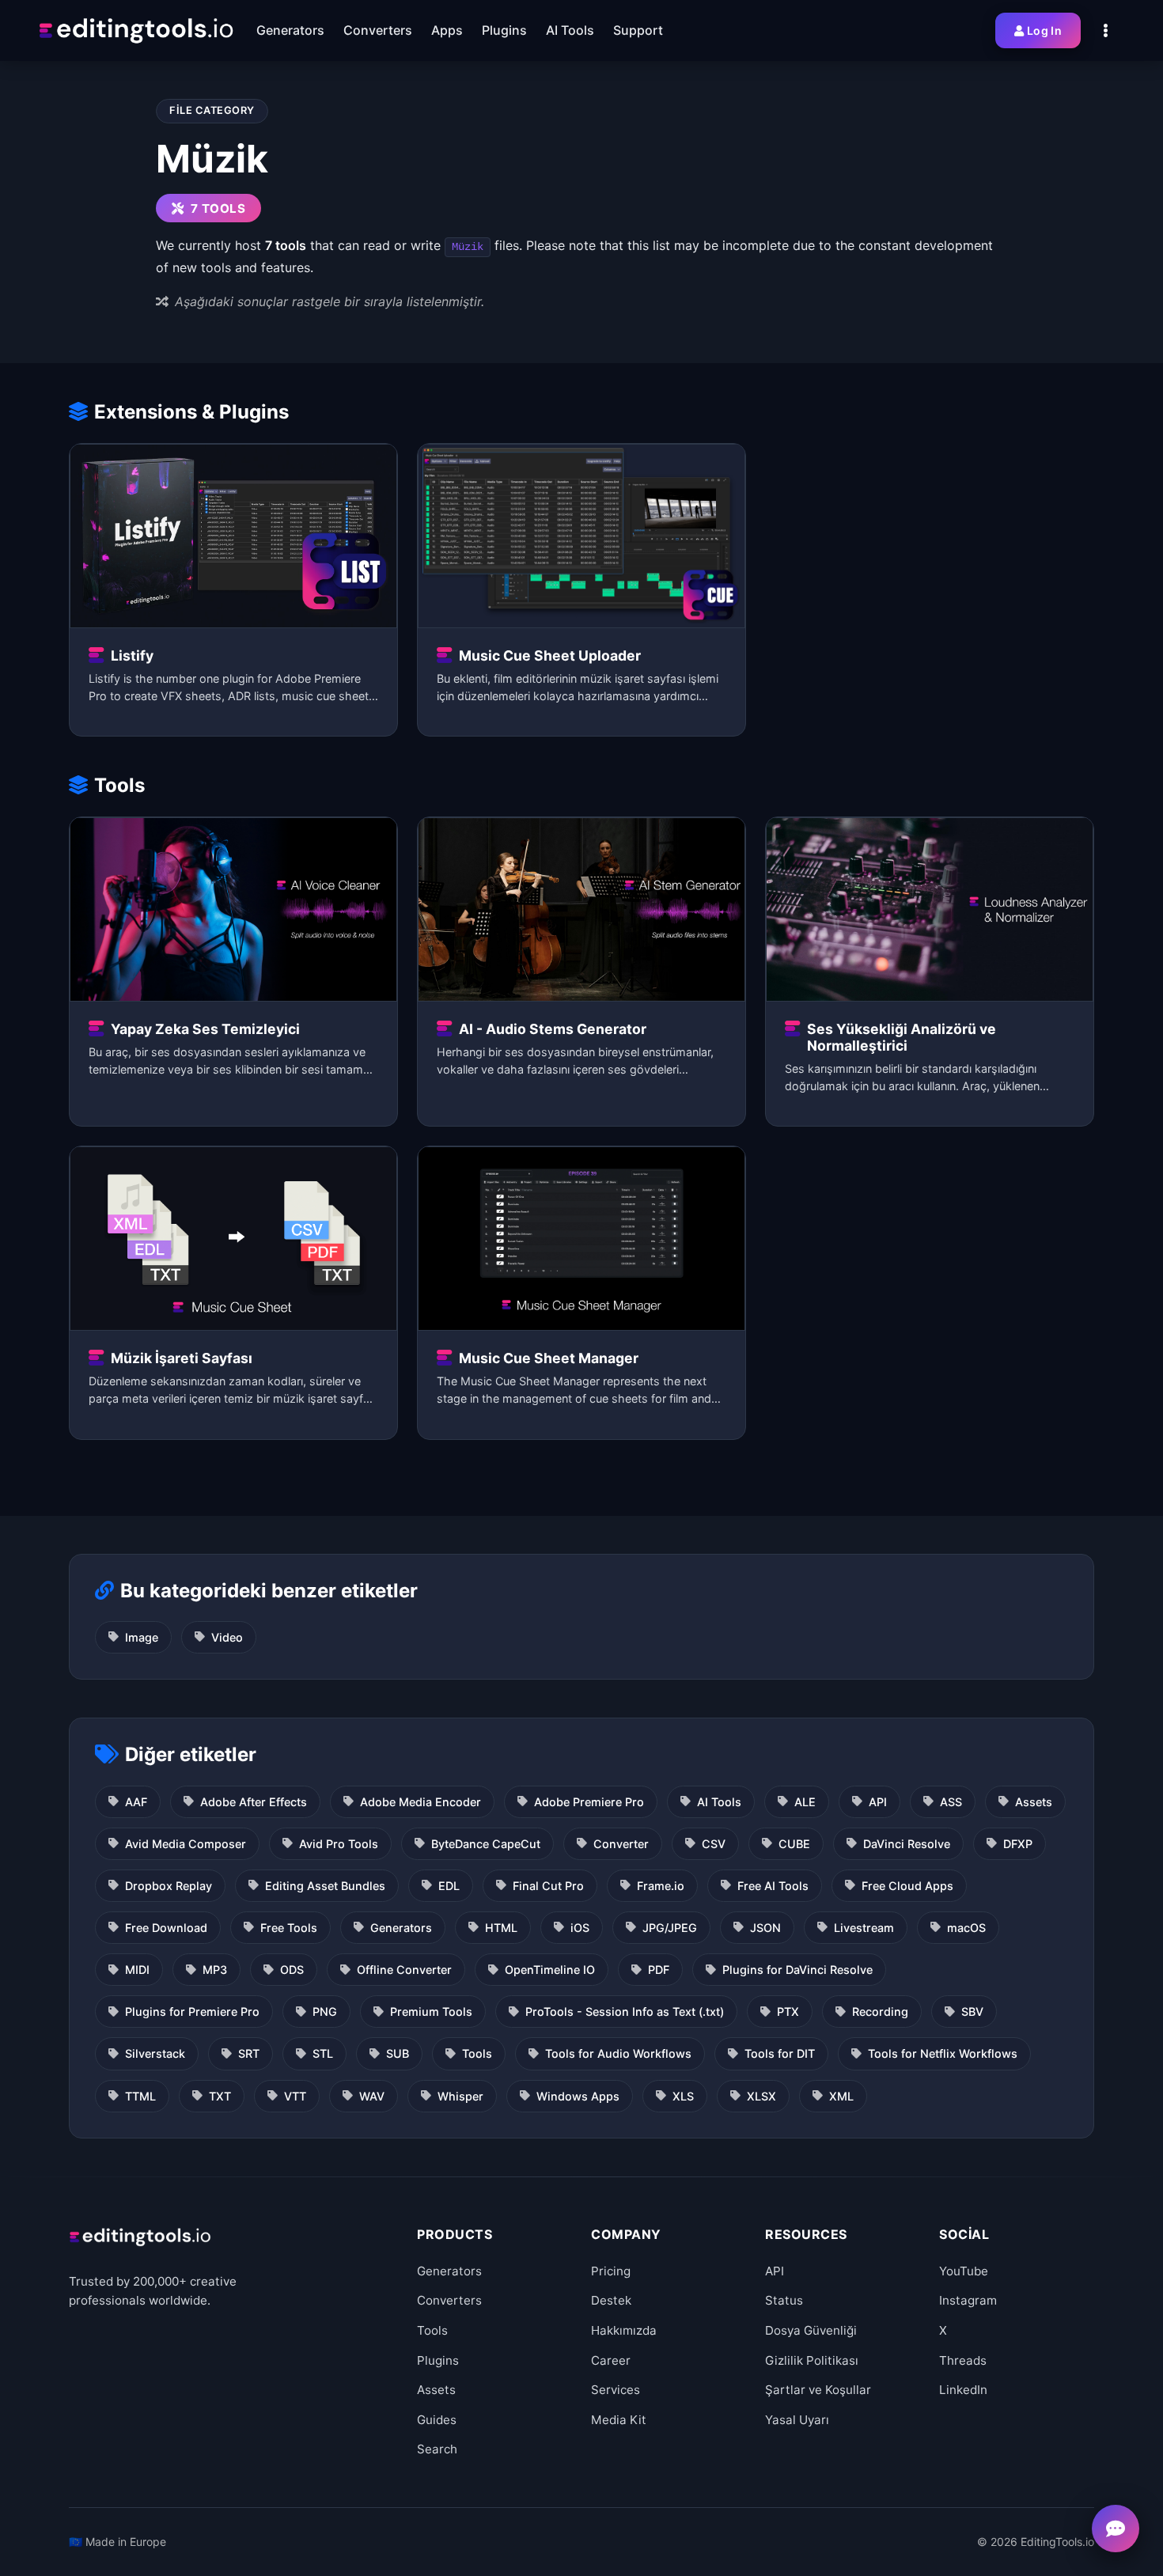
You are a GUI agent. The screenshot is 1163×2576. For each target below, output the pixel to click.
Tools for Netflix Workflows (943, 2053)
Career (611, 2360)
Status (784, 2300)
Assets (1034, 1802)
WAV (372, 2096)
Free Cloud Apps (907, 1886)
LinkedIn (963, 2390)
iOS (580, 1928)
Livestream (864, 1928)
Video (227, 1637)
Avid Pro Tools (339, 1844)
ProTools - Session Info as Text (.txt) (625, 2012)
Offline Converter (404, 1970)
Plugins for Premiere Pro (192, 2012)
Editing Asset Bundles (325, 1886)
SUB (398, 2053)
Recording (880, 2012)
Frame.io (661, 1886)
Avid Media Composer (186, 1844)
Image (142, 1637)
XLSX (761, 2096)
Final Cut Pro (548, 1886)
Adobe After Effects (254, 1802)
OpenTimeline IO (550, 1970)
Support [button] (638, 30)
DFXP (1018, 1844)
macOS (966, 1928)
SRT (249, 2053)
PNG (325, 2012)
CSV (714, 1844)
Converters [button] (378, 30)
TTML (140, 2096)
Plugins (438, 2360)
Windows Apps (578, 2096)
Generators (401, 1928)
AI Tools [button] (570, 30)
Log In (1044, 30)
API (878, 1802)
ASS (951, 1802)
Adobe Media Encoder (420, 1802)
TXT (220, 2096)
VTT (295, 2096)
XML (841, 2096)
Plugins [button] (504, 30)
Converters (449, 2300)
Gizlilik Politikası (812, 2360)
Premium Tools (431, 2012)
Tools (477, 2053)
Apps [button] (447, 30)
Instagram (968, 2300)
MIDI (137, 1970)
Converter (621, 1844)
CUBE (794, 1844)
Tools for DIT (780, 2053)
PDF (659, 1970)
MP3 (215, 1970)
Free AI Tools (773, 1886)
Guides (437, 2420)
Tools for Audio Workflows (618, 2053)
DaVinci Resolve (907, 1844)
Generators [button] (290, 30)
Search (437, 2449)
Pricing (611, 2271)
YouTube (964, 2271)
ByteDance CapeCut (486, 1844)
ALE (805, 1802)
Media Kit (619, 2420)
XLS (683, 2096)
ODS (292, 1970)
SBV (972, 2012)
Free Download (166, 1928)
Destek (611, 2300)
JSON (765, 1928)
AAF (136, 1802)
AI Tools (719, 1802)
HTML (501, 1928)
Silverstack (155, 2053)
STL (323, 2053)
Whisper (460, 2096)
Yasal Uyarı (797, 2420)
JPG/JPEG (670, 1928)
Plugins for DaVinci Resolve (797, 1970)
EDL (449, 1886)
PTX (788, 2012)
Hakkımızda (624, 2330)
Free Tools (289, 1928)
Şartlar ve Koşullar (818, 2390)
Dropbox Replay (169, 1886)
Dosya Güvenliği (811, 2330)
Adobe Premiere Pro (589, 1802)
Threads (963, 2360)
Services (616, 2390)
